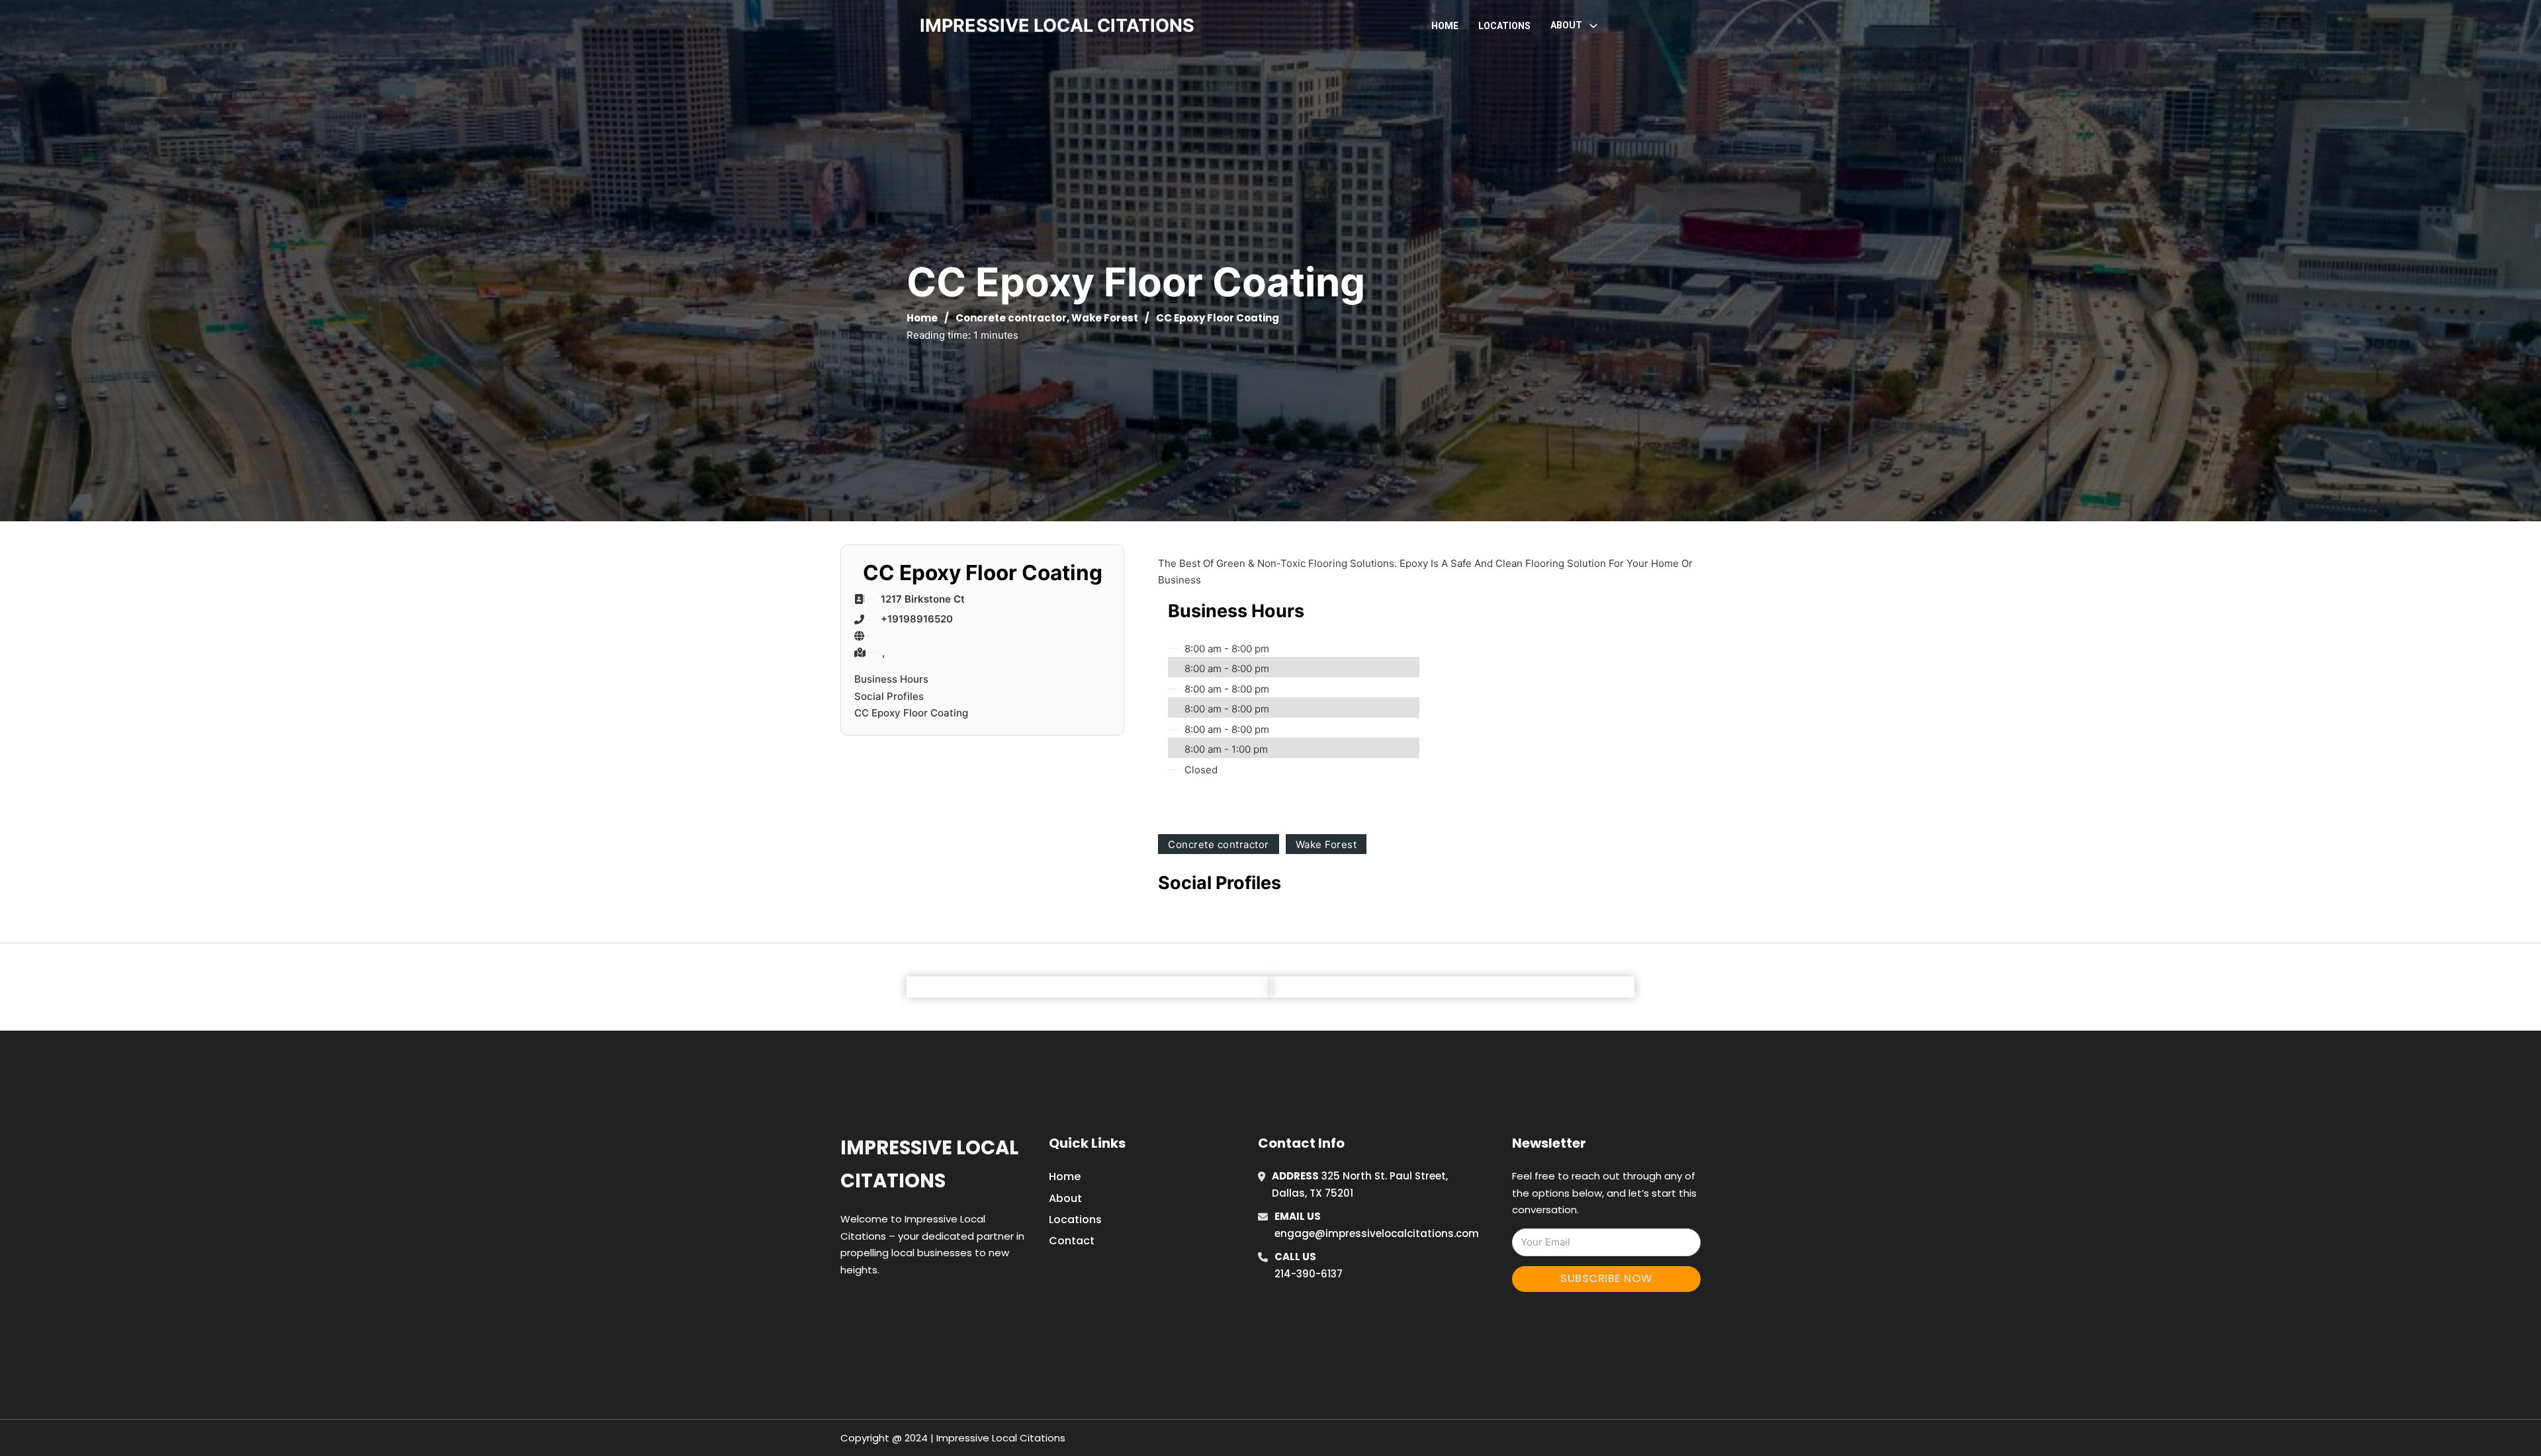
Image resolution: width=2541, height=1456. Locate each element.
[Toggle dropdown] (1593, 26)
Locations (1504, 26)
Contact (1072, 1241)
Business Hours (891, 679)
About (1065, 1198)
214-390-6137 (1309, 1274)
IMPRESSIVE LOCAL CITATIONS (1057, 25)
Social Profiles (889, 696)
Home (1445, 26)
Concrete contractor (1011, 318)
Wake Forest (1105, 318)
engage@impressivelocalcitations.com (1377, 1233)
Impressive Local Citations (929, 1164)
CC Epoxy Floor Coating (911, 713)
